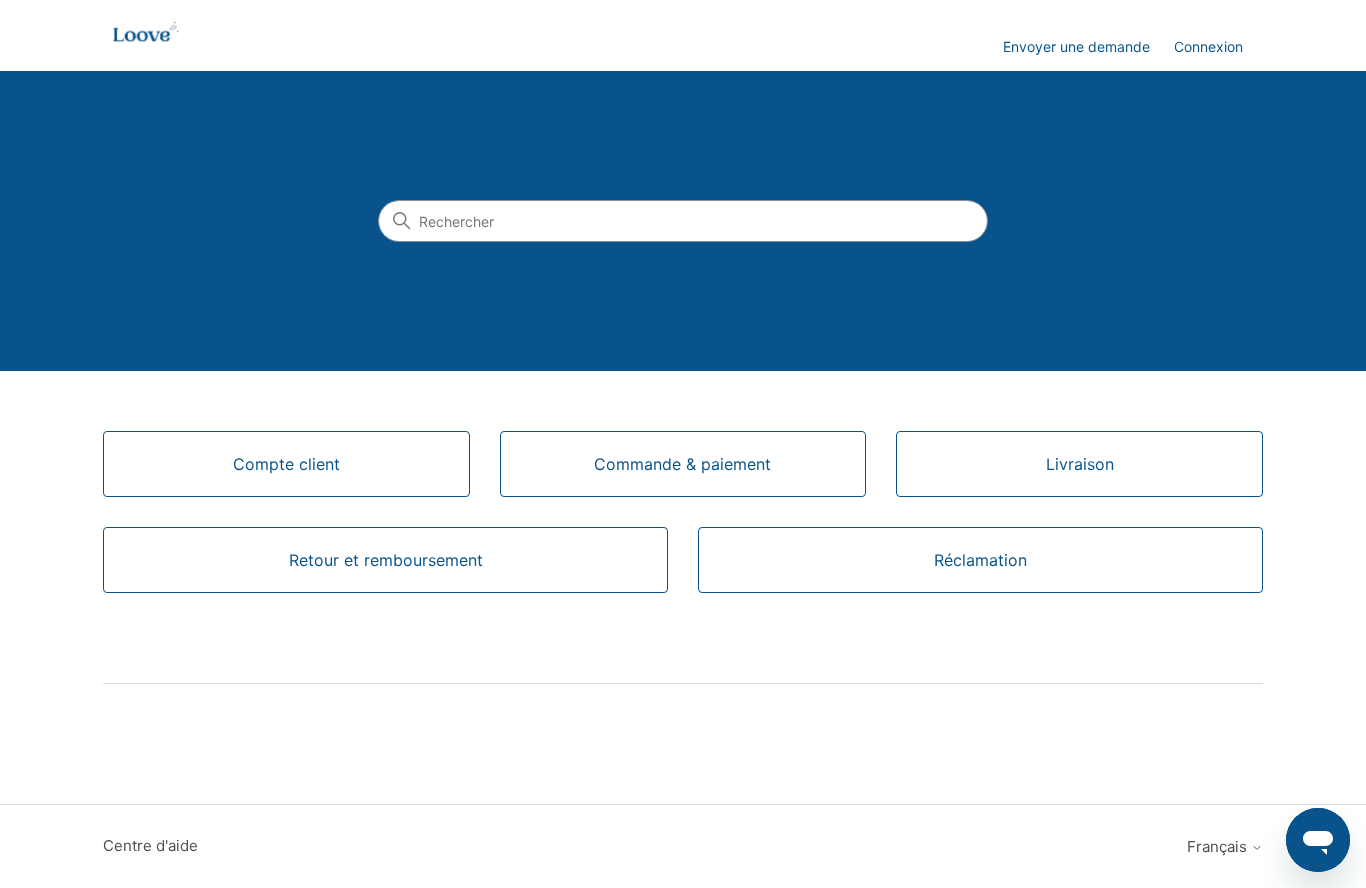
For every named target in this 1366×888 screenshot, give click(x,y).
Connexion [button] (1208, 46)
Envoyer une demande (1076, 46)
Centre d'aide (150, 845)
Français (1219, 846)
